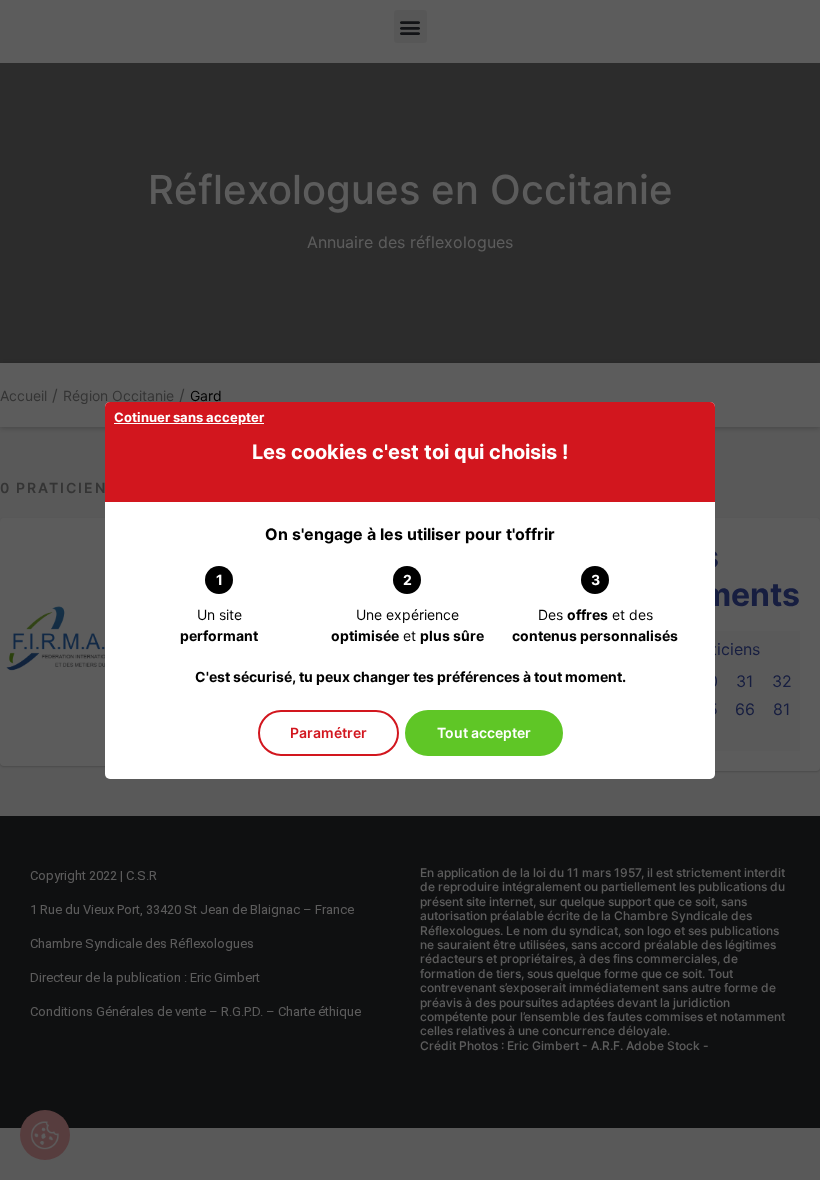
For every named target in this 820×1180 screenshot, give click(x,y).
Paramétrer (328, 732)
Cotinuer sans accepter (189, 417)
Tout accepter (484, 732)
